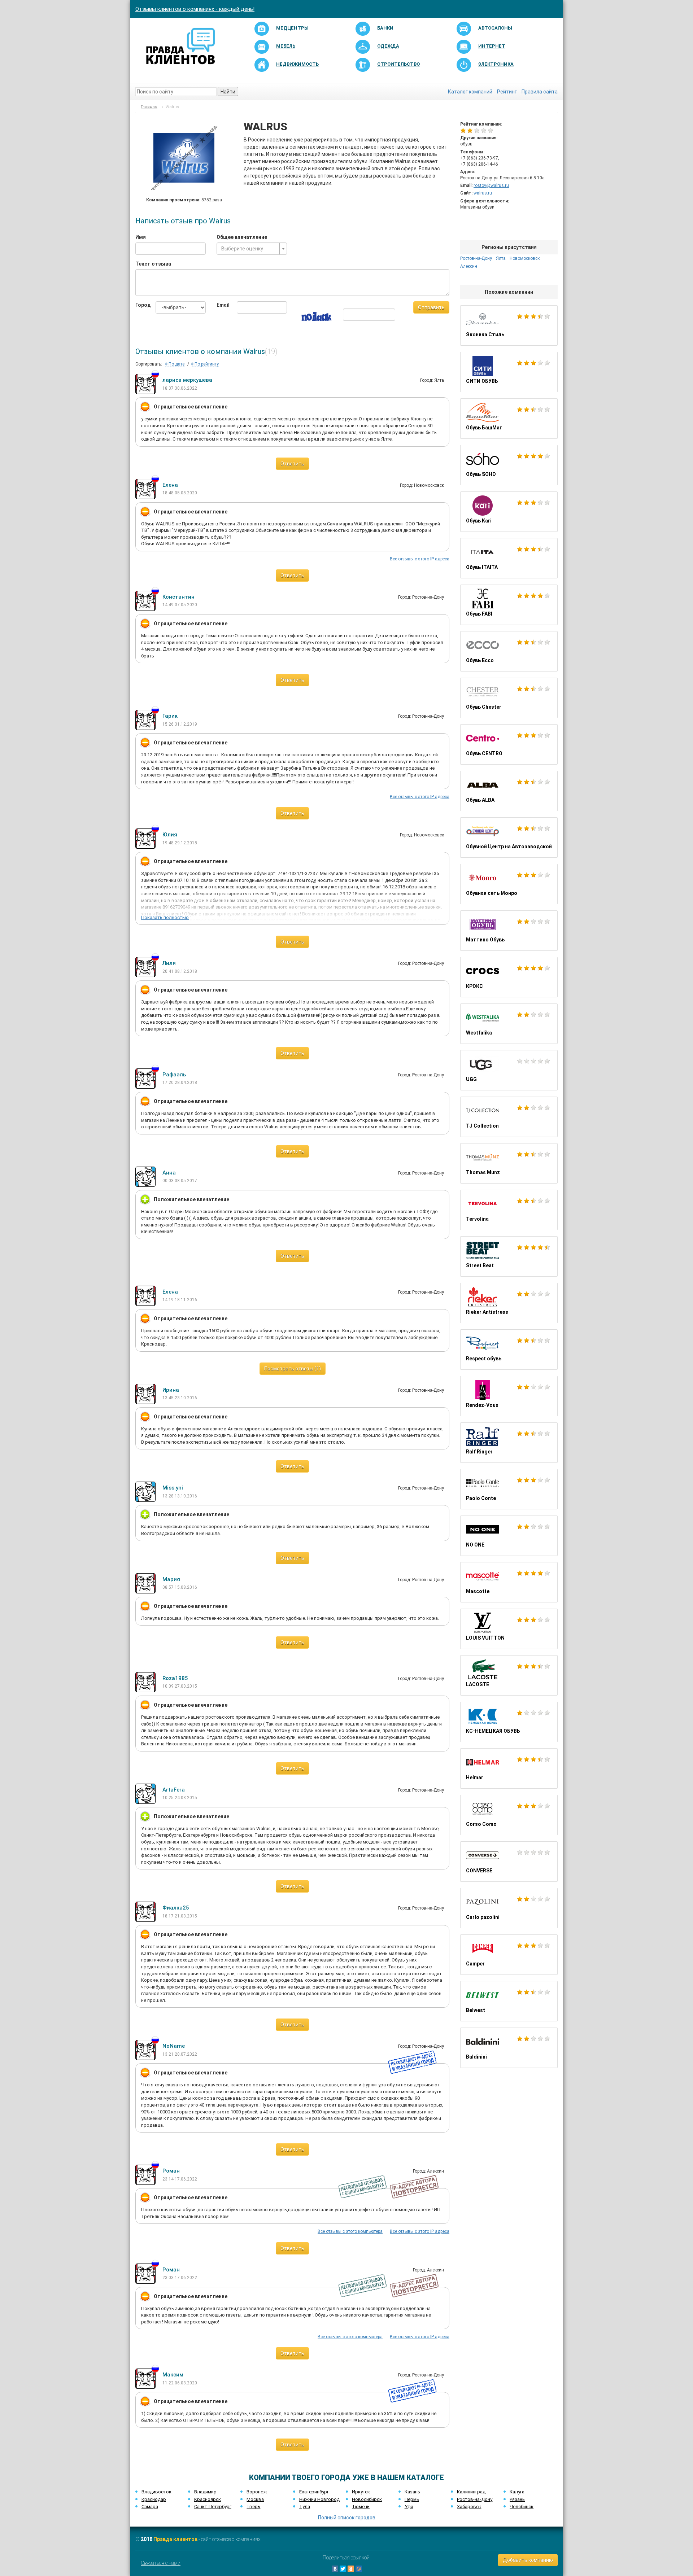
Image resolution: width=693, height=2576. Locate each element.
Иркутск (361, 2492)
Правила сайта (540, 92)
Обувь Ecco (509, 651)
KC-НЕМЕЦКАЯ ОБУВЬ (509, 1722)
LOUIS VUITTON (509, 1629)
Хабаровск (469, 2507)
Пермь (412, 2499)
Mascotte (509, 1582)
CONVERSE (509, 1862)
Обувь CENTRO (509, 744)
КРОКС (509, 977)
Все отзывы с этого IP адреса (420, 559)
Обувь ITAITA (509, 558)
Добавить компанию (528, 2560)
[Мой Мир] (359, 2569)
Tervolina (509, 1210)
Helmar (509, 1768)
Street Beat (509, 1256)
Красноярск (208, 2499)
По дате (176, 364)
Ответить (292, 464)
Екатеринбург (314, 2492)
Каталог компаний (470, 92)
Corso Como (509, 1815)
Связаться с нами (161, 2563)
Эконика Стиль (509, 325)
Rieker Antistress (509, 1303)
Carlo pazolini (509, 1908)
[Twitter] (343, 2569)
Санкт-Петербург (213, 2507)
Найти (228, 92)
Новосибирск (367, 2499)
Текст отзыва (153, 264)
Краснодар (154, 2499)
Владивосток (156, 2492)
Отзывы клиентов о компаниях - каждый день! (195, 9)
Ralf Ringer (509, 1443)
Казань (412, 2492)
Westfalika (509, 1024)
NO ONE (509, 1536)
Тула (305, 2507)
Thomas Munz (509, 1163)
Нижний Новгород (319, 2499)
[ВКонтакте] (335, 2569)
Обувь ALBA (509, 791)
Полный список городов (347, 2518)
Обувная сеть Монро (509, 884)
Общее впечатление (242, 237)
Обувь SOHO (509, 465)
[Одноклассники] (351, 2569)
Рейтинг (507, 92)
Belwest (509, 2001)
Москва (255, 2499)
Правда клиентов (175, 2539)
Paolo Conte (509, 1489)
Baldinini (509, 2048)
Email (221, 305)
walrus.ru (483, 193)
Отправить (431, 307)
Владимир (205, 2492)
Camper (509, 1955)
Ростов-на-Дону (475, 2499)
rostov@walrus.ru (491, 185)
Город (140, 305)
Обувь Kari (509, 512)
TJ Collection (509, 1117)
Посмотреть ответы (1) (293, 1369)
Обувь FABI (509, 605)
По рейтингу (206, 364)
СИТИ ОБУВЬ (509, 372)
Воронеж (257, 2492)
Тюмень (361, 2507)
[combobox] (252, 249)
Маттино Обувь (509, 931)
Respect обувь (509, 1350)
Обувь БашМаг (509, 419)
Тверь (253, 2507)
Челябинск (522, 2507)
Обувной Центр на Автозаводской (509, 837)
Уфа (409, 2507)
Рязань (517, 2499)
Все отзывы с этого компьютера (350, 2231)
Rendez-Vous (509, 1396)
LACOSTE (509, 1675)
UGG (509, 1070)
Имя (141, 237)
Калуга (517, 2492)
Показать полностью (165, 917)
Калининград (471, 2492)
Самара (150, 2507)
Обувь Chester (509, 698)
